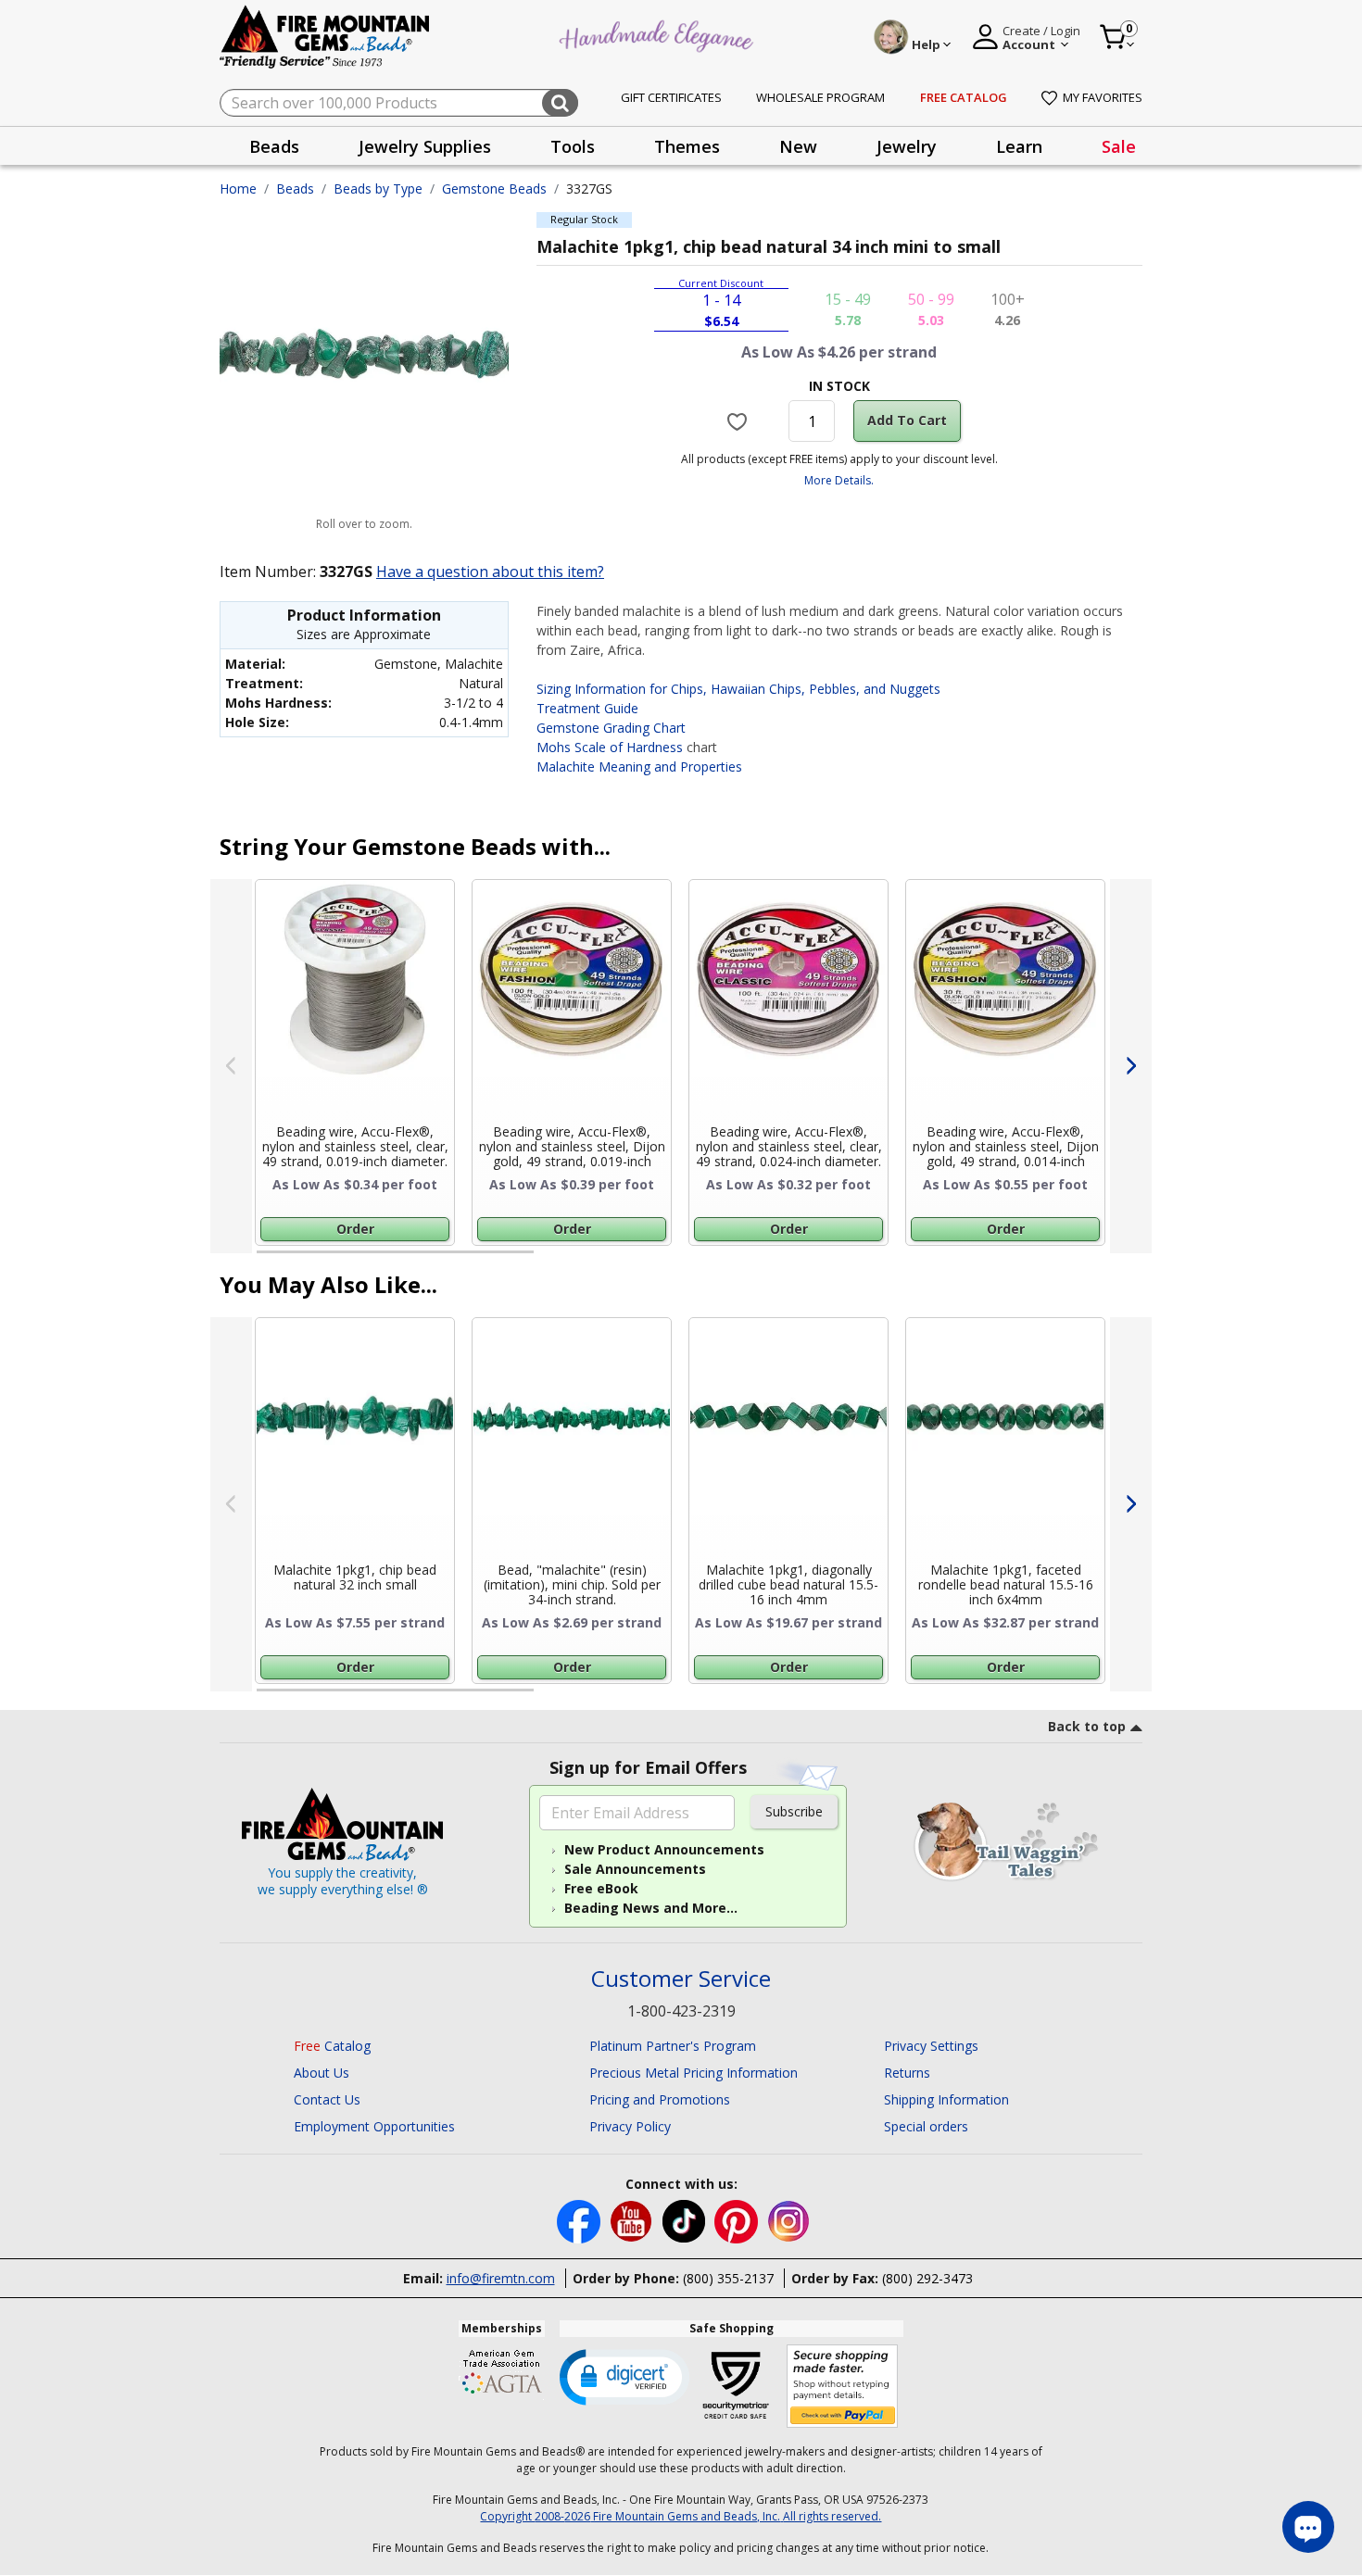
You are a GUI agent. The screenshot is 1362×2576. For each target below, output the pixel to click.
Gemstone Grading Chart (611, 728)
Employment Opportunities (374, 2126)
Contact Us (327, 2099)
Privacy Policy (630, 2126)
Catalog (332, 2046)
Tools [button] (573, 146)
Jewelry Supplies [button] (425, 146)
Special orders (926, 2126)
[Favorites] (740, 421)
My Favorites (1103, 97)
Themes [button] (687, 146)
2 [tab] (552, 1260)
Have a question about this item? (490, 572)
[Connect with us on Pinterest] (738, 2220)
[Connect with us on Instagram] (789, 2220)
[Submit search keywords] (560, 103)
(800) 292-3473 (927, 2278)
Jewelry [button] (907, 146)
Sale (1119, 146)
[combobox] (399, 103)
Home (238, 188)
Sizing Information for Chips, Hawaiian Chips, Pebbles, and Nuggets (738, 689)
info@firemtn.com (501, 2278)
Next (1131, 1066)
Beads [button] (274, 146)
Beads (295, 188)
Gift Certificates (671, 97)
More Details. (839, 480)
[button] (624, 2376)
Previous (231, 1066)
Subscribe (794, 1811)
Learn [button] (1019, 146)
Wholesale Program (820, 97)
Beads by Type (378, 188)
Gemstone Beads (494, 188)
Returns (907, 2073)
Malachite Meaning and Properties (639, 767)
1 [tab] (266, 1260)
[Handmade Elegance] (659, 34)
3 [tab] (838, 1260)
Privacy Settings (931, 2046)
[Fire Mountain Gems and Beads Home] (325, 36)
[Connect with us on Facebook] (580, 2220)
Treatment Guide (587, 708)
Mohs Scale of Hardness (610, 747)
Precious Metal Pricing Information (694, 2073)
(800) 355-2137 (728, 2278)
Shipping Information (946, 2099)
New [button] (798, 146)
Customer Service (681, 1979)
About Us (322, 2073)
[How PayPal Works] (843, 2387)
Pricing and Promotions (660, 2099)
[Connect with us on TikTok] (686, 2220)
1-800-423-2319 (681, 2011)
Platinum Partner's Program (673, 2046)
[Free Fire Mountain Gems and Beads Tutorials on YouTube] (633, 2220)
